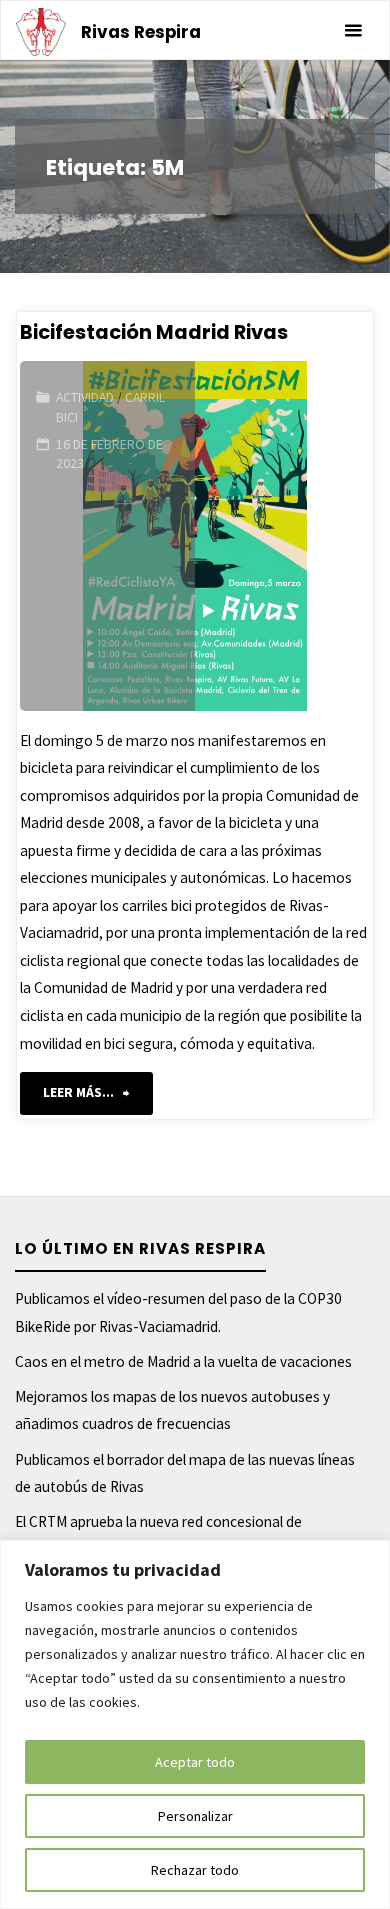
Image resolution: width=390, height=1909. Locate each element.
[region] (195, 1724)
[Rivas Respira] (41, 30)
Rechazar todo (195, 1870)
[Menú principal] (353, 31)
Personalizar (195, 1816)
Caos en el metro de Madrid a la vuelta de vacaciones (183, 1361)
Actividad (85, 397)
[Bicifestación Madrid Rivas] (282, 536)
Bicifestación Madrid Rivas (154, 332)
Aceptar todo (195, 1762)
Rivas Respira (141, 32)
